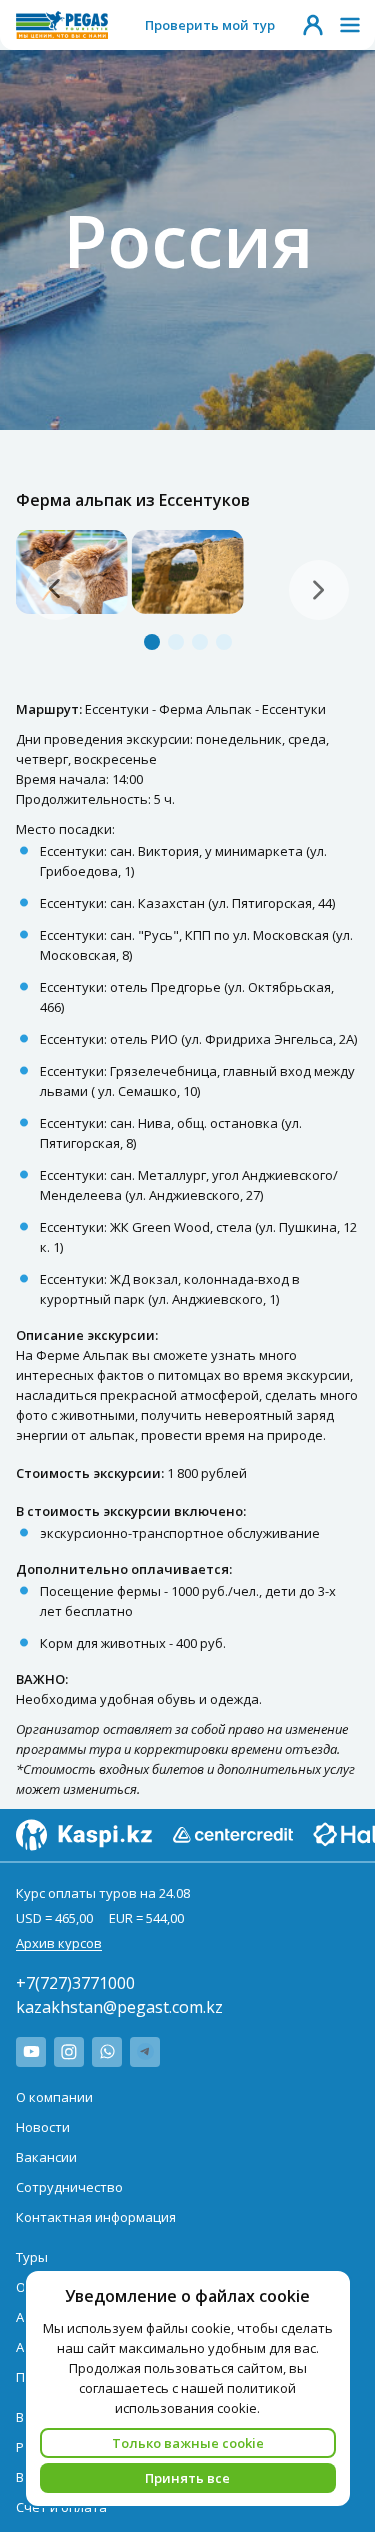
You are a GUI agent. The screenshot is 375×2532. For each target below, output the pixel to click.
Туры (32, 2257)
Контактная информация (96, 2217)
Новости (43, 2127)
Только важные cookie (188, 2443)
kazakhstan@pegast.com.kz (119, 2007)
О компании (54, 2097)
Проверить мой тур (210, 25)
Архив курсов (59, 1943)
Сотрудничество (69, 2187)
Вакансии (46, 2157)
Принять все (187, 2478)
